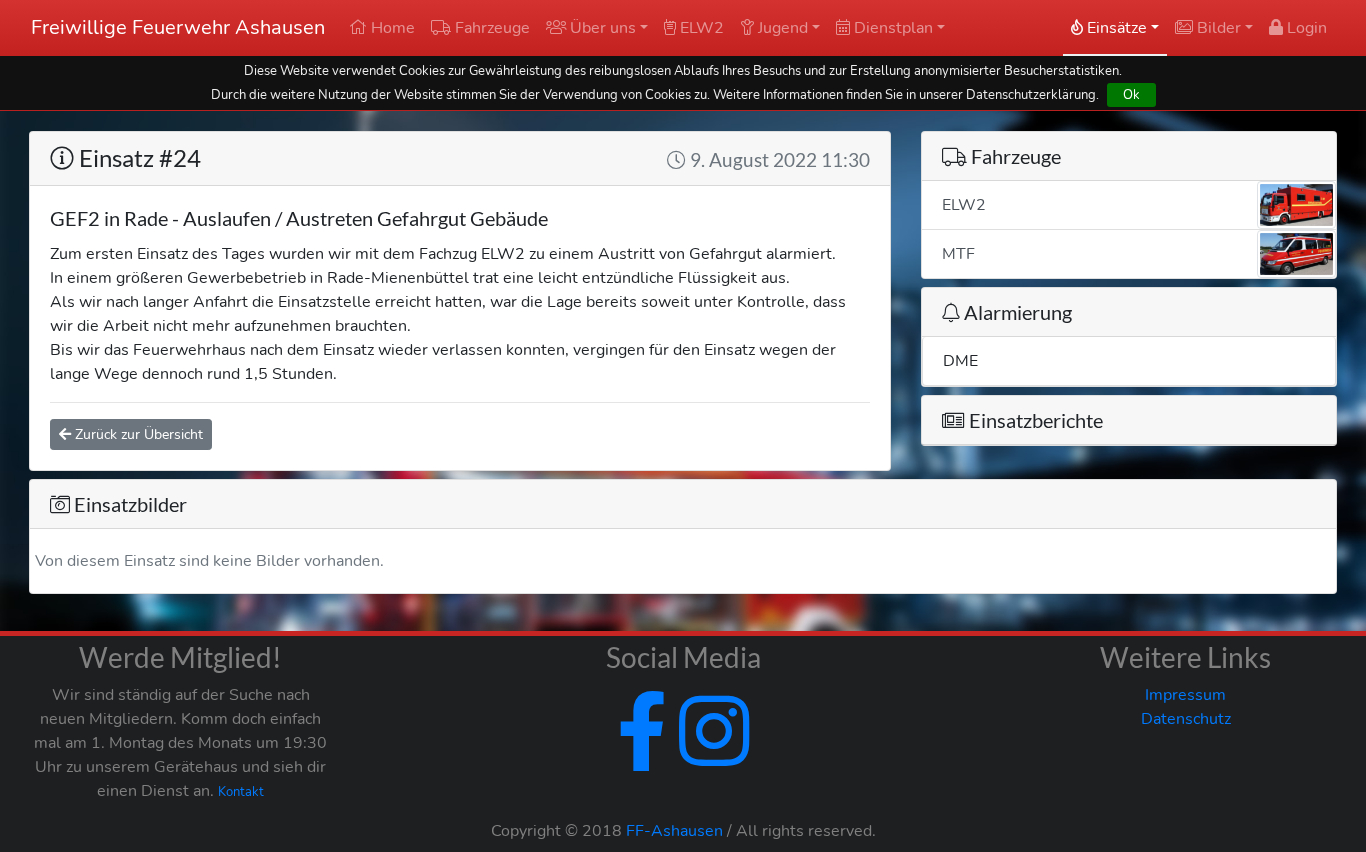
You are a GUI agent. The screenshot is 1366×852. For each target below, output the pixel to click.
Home (391, 28)
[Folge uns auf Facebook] (642, 756)
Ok (1131, 94)
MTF (958, 254)
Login (1305, 28)
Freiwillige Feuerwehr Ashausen (178, 27)
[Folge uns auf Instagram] (710, 756)
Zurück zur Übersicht (137, 434)
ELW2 (700, 28)
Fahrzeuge (490, 28)
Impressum (1185, 695)
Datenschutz (1186, 719)
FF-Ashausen (674, 831)
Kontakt (241, 792)
